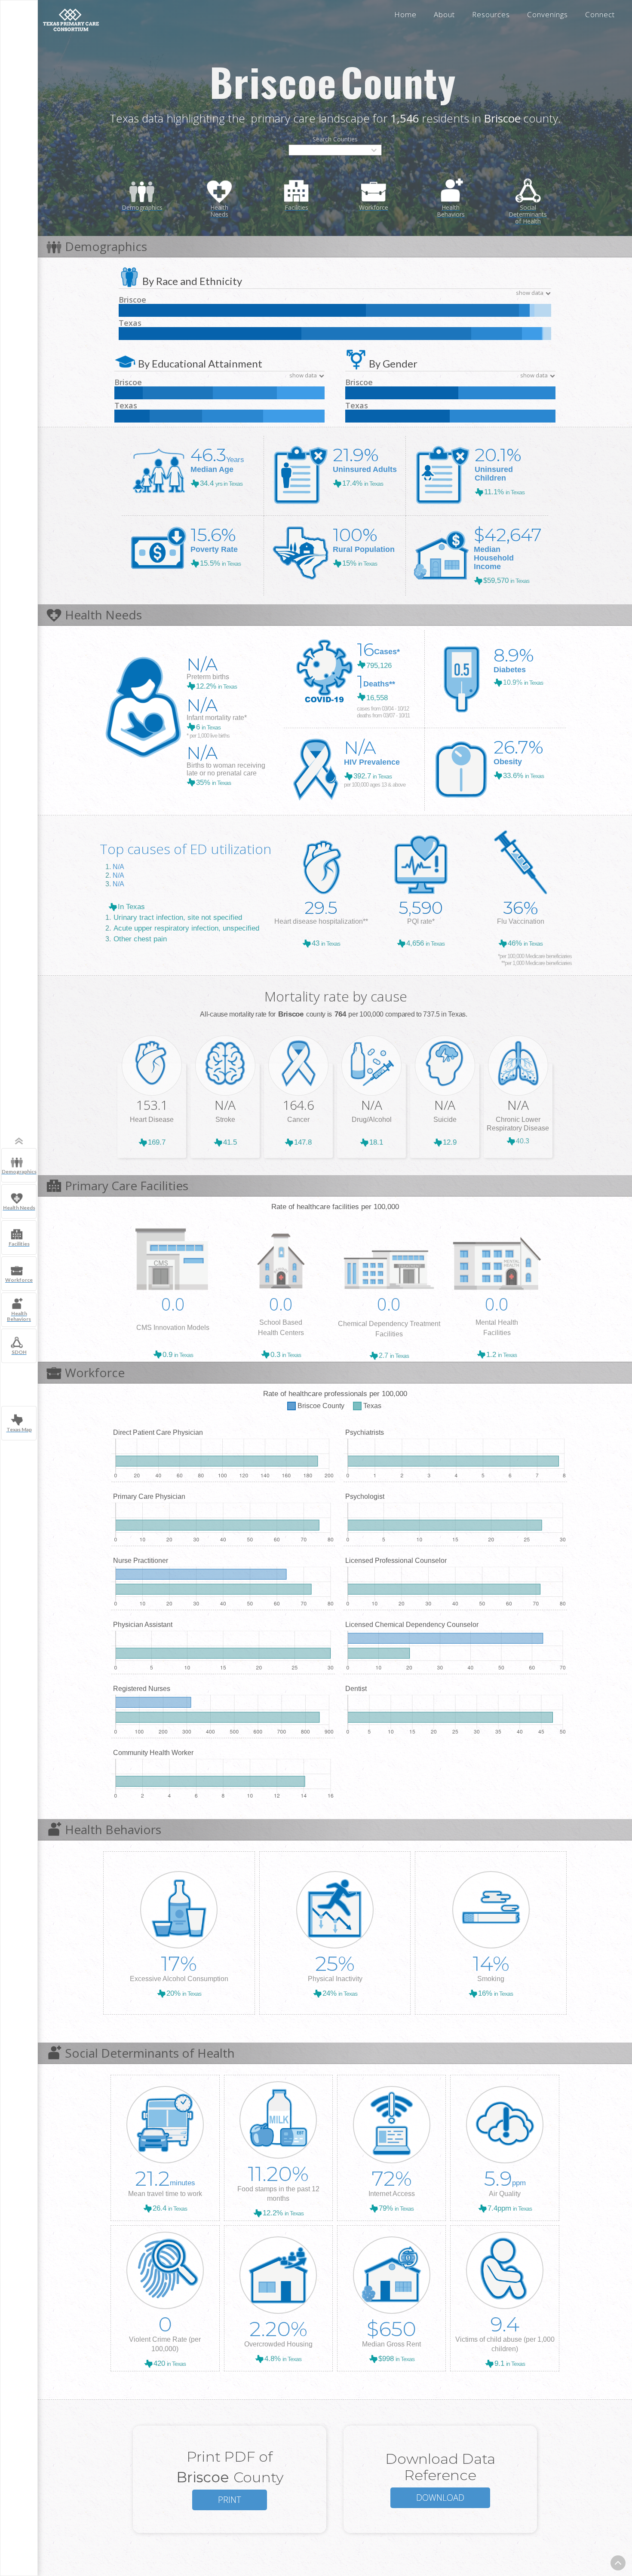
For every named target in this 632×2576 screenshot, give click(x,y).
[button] (335, 150)
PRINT (230, 2500)
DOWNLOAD (440, 2498)
